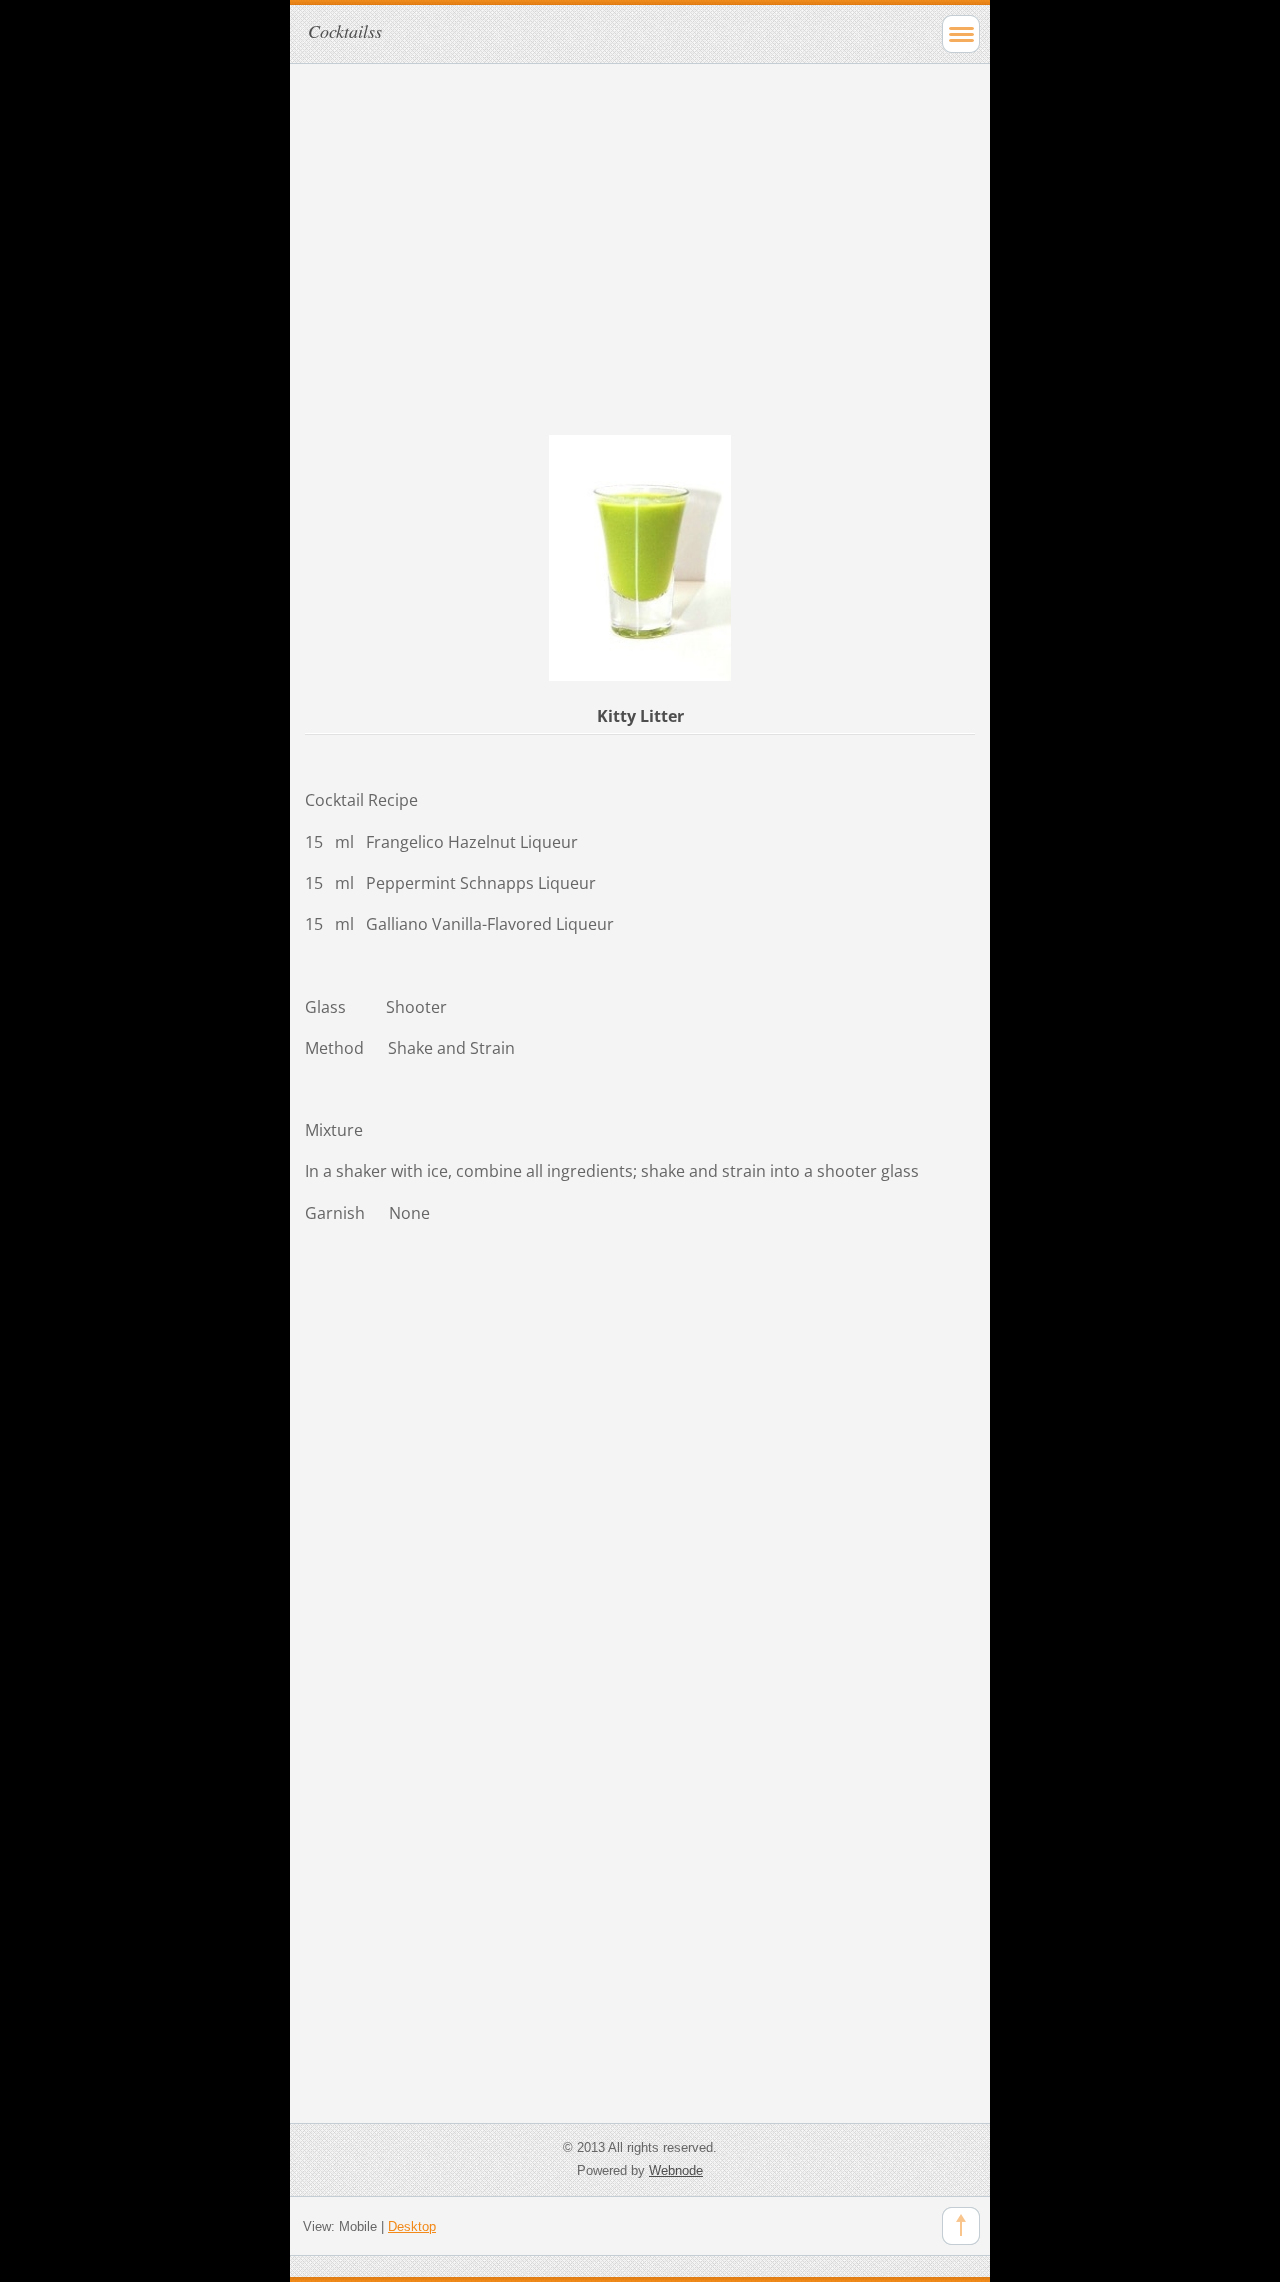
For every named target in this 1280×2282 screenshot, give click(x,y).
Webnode (676, 2170)
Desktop (412, 2226)
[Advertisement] (640, 219)
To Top (961, 2226)
